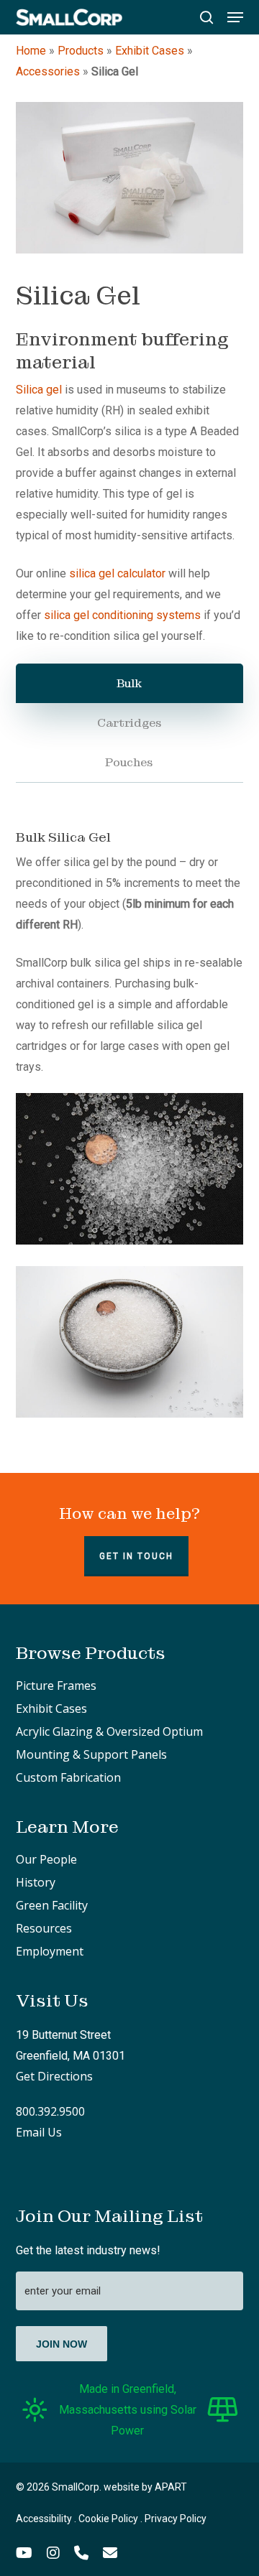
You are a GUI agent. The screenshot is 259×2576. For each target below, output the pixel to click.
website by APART (145, 2487)
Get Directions (54, 2076)
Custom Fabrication (68, 1777)
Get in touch (136, 1556)
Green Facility (52, 1905)
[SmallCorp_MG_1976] (130, 178)
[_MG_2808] (130, 1169)
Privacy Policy (176, 2519)
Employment (50, 1951)
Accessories (48, 71)
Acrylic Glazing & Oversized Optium (109, 1731)
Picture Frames (56, 1685)
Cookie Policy (108, 2519)
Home (31, 51)
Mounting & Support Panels (91, 1754)
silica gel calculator (117, 573)
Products (81, 51)
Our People (46, 1859)
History (36, 1882)
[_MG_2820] (130, 1342)
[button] (235, 17)
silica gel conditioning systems (122, 615)
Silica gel (39, 390)
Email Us (39, 2132)
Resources (44, 1928)
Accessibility (44, 2519)
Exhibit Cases (150, 51)
